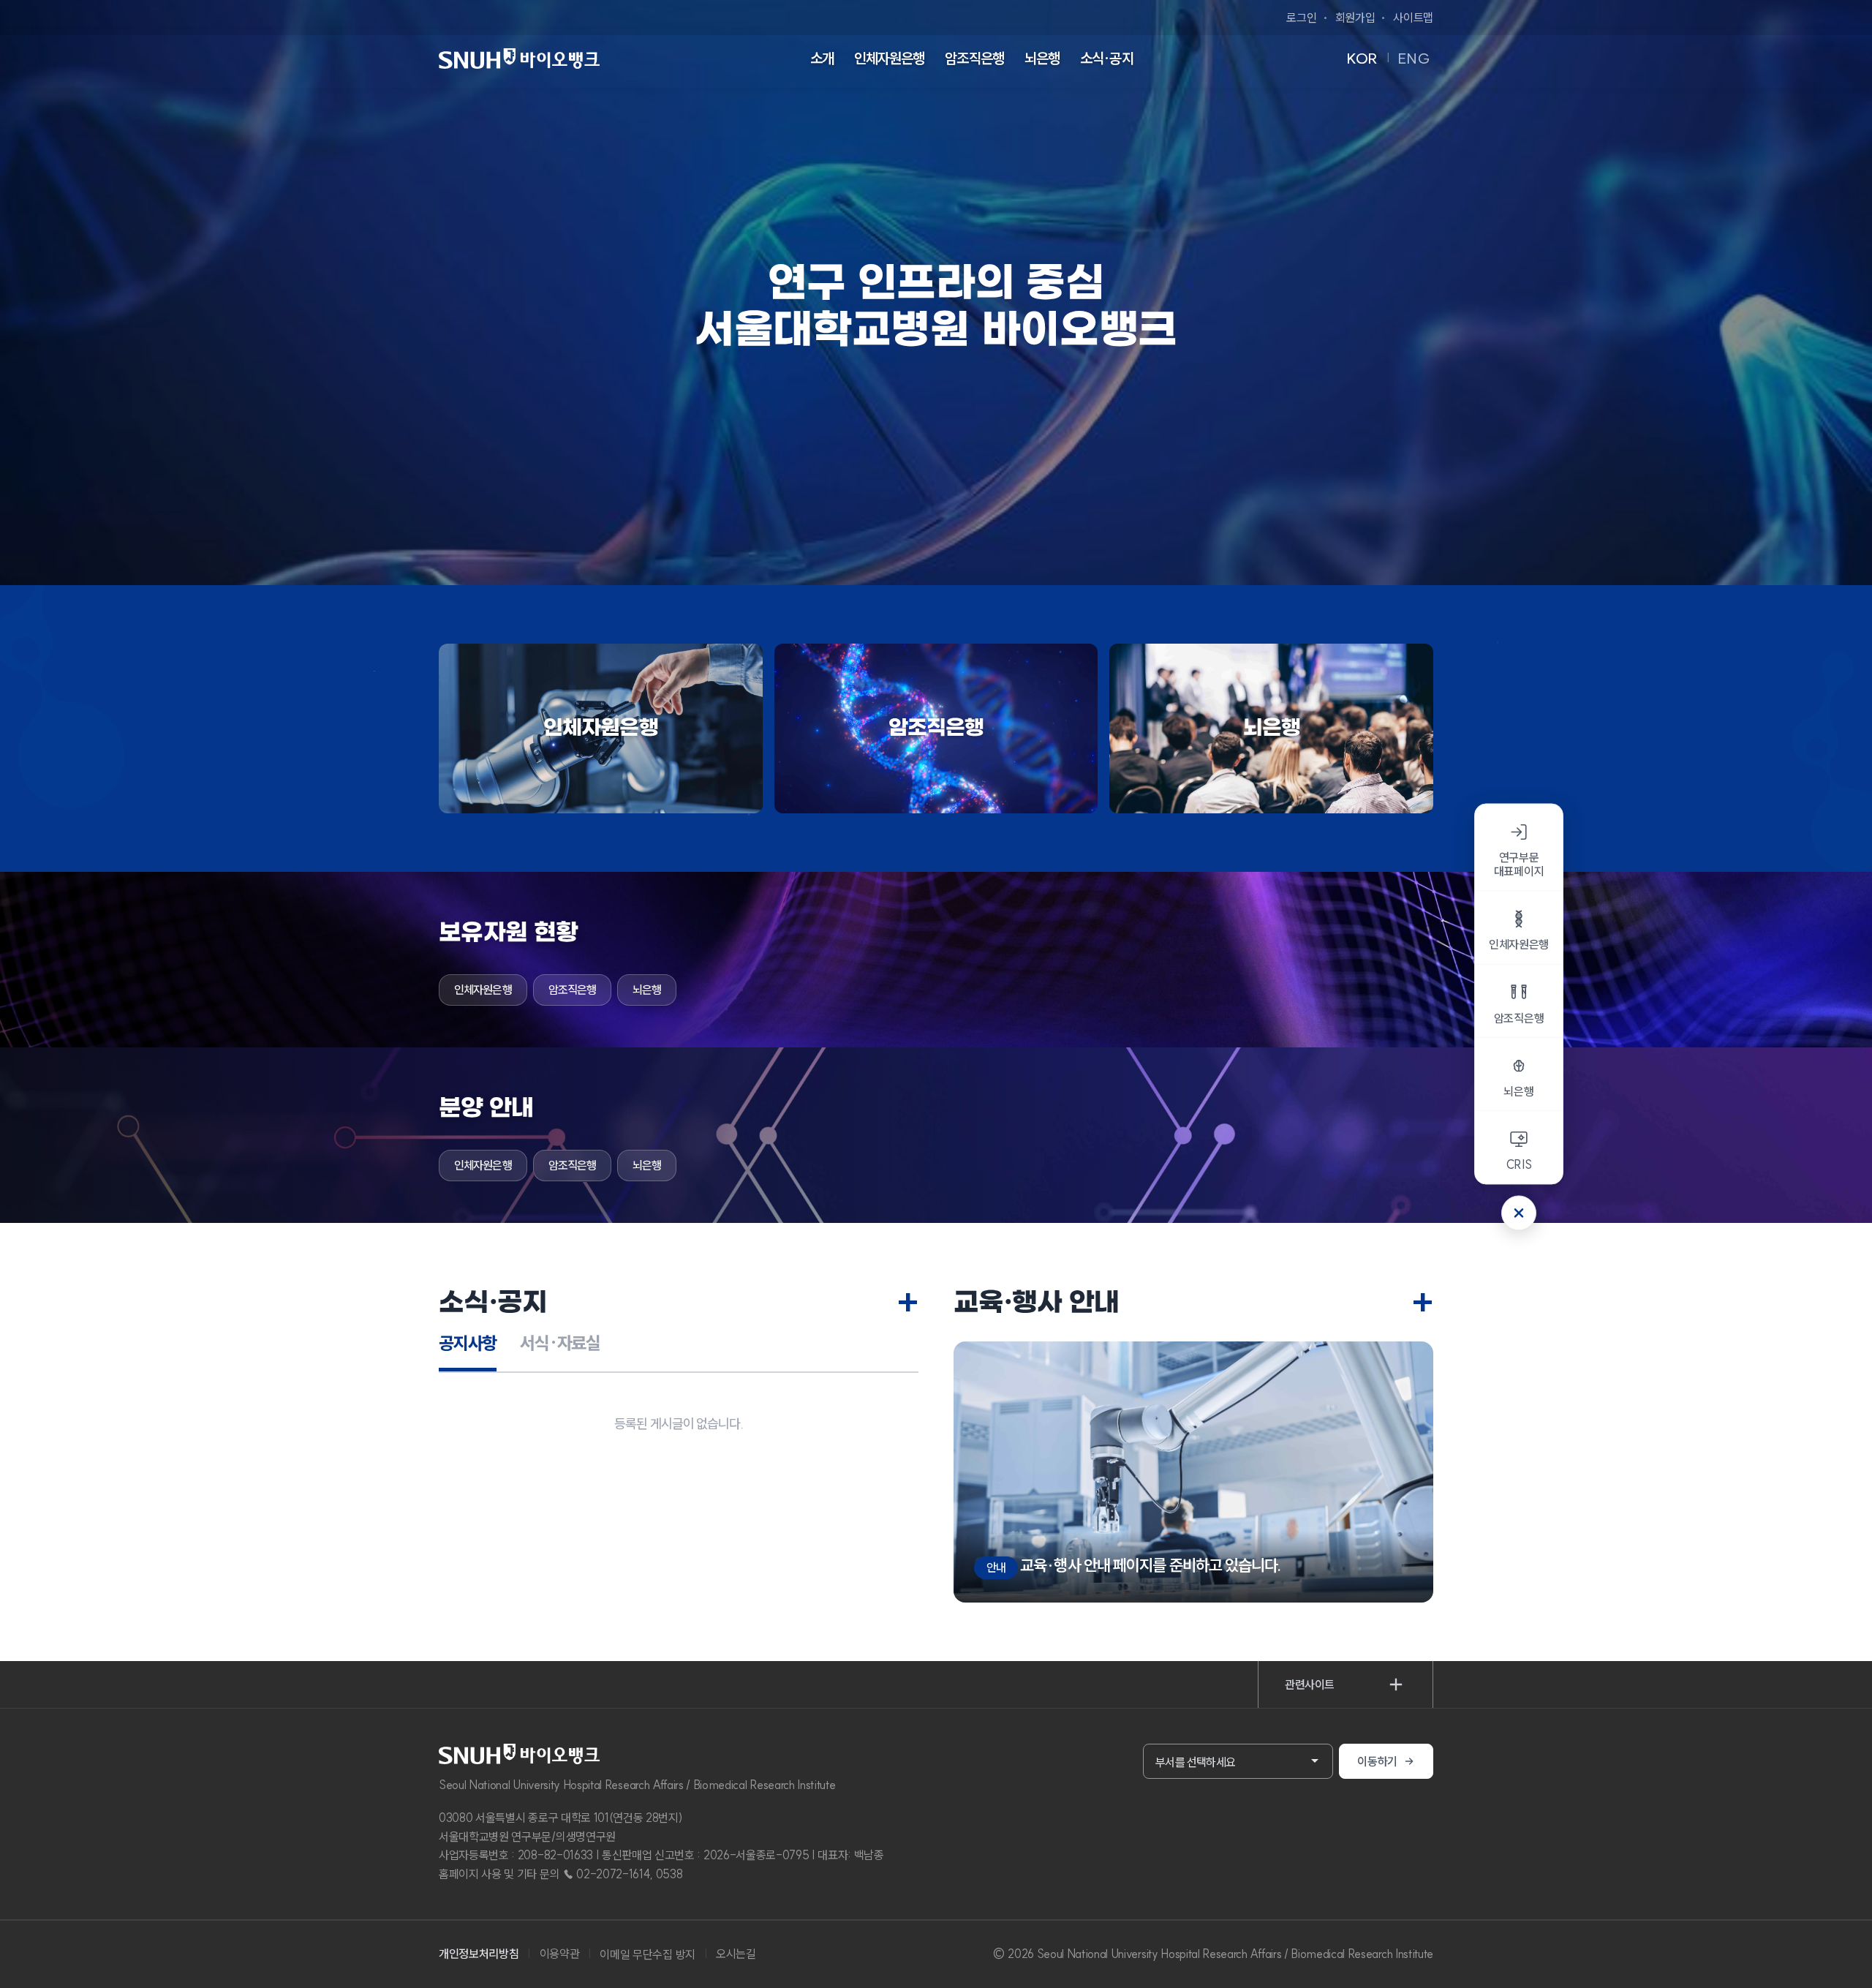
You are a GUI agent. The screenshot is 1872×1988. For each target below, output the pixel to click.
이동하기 (1377, 1761)
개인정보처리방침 (479, 1954)
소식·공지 (1107, 58)
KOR (1362, 58)
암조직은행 (974, 58)
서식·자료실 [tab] (560, 1343)
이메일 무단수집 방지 (647, 1954)
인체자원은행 (890, 58)
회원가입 (1355, 18)
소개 (822, 58)
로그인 (1301, 18)
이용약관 (560, 1954)
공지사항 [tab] (468, 1343)
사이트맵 (1413, 18)
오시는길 (736, 1954)
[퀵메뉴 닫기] (1519, 1213)
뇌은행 (1042, 58)
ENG (1414, 58)
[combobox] (1238, 1761)
